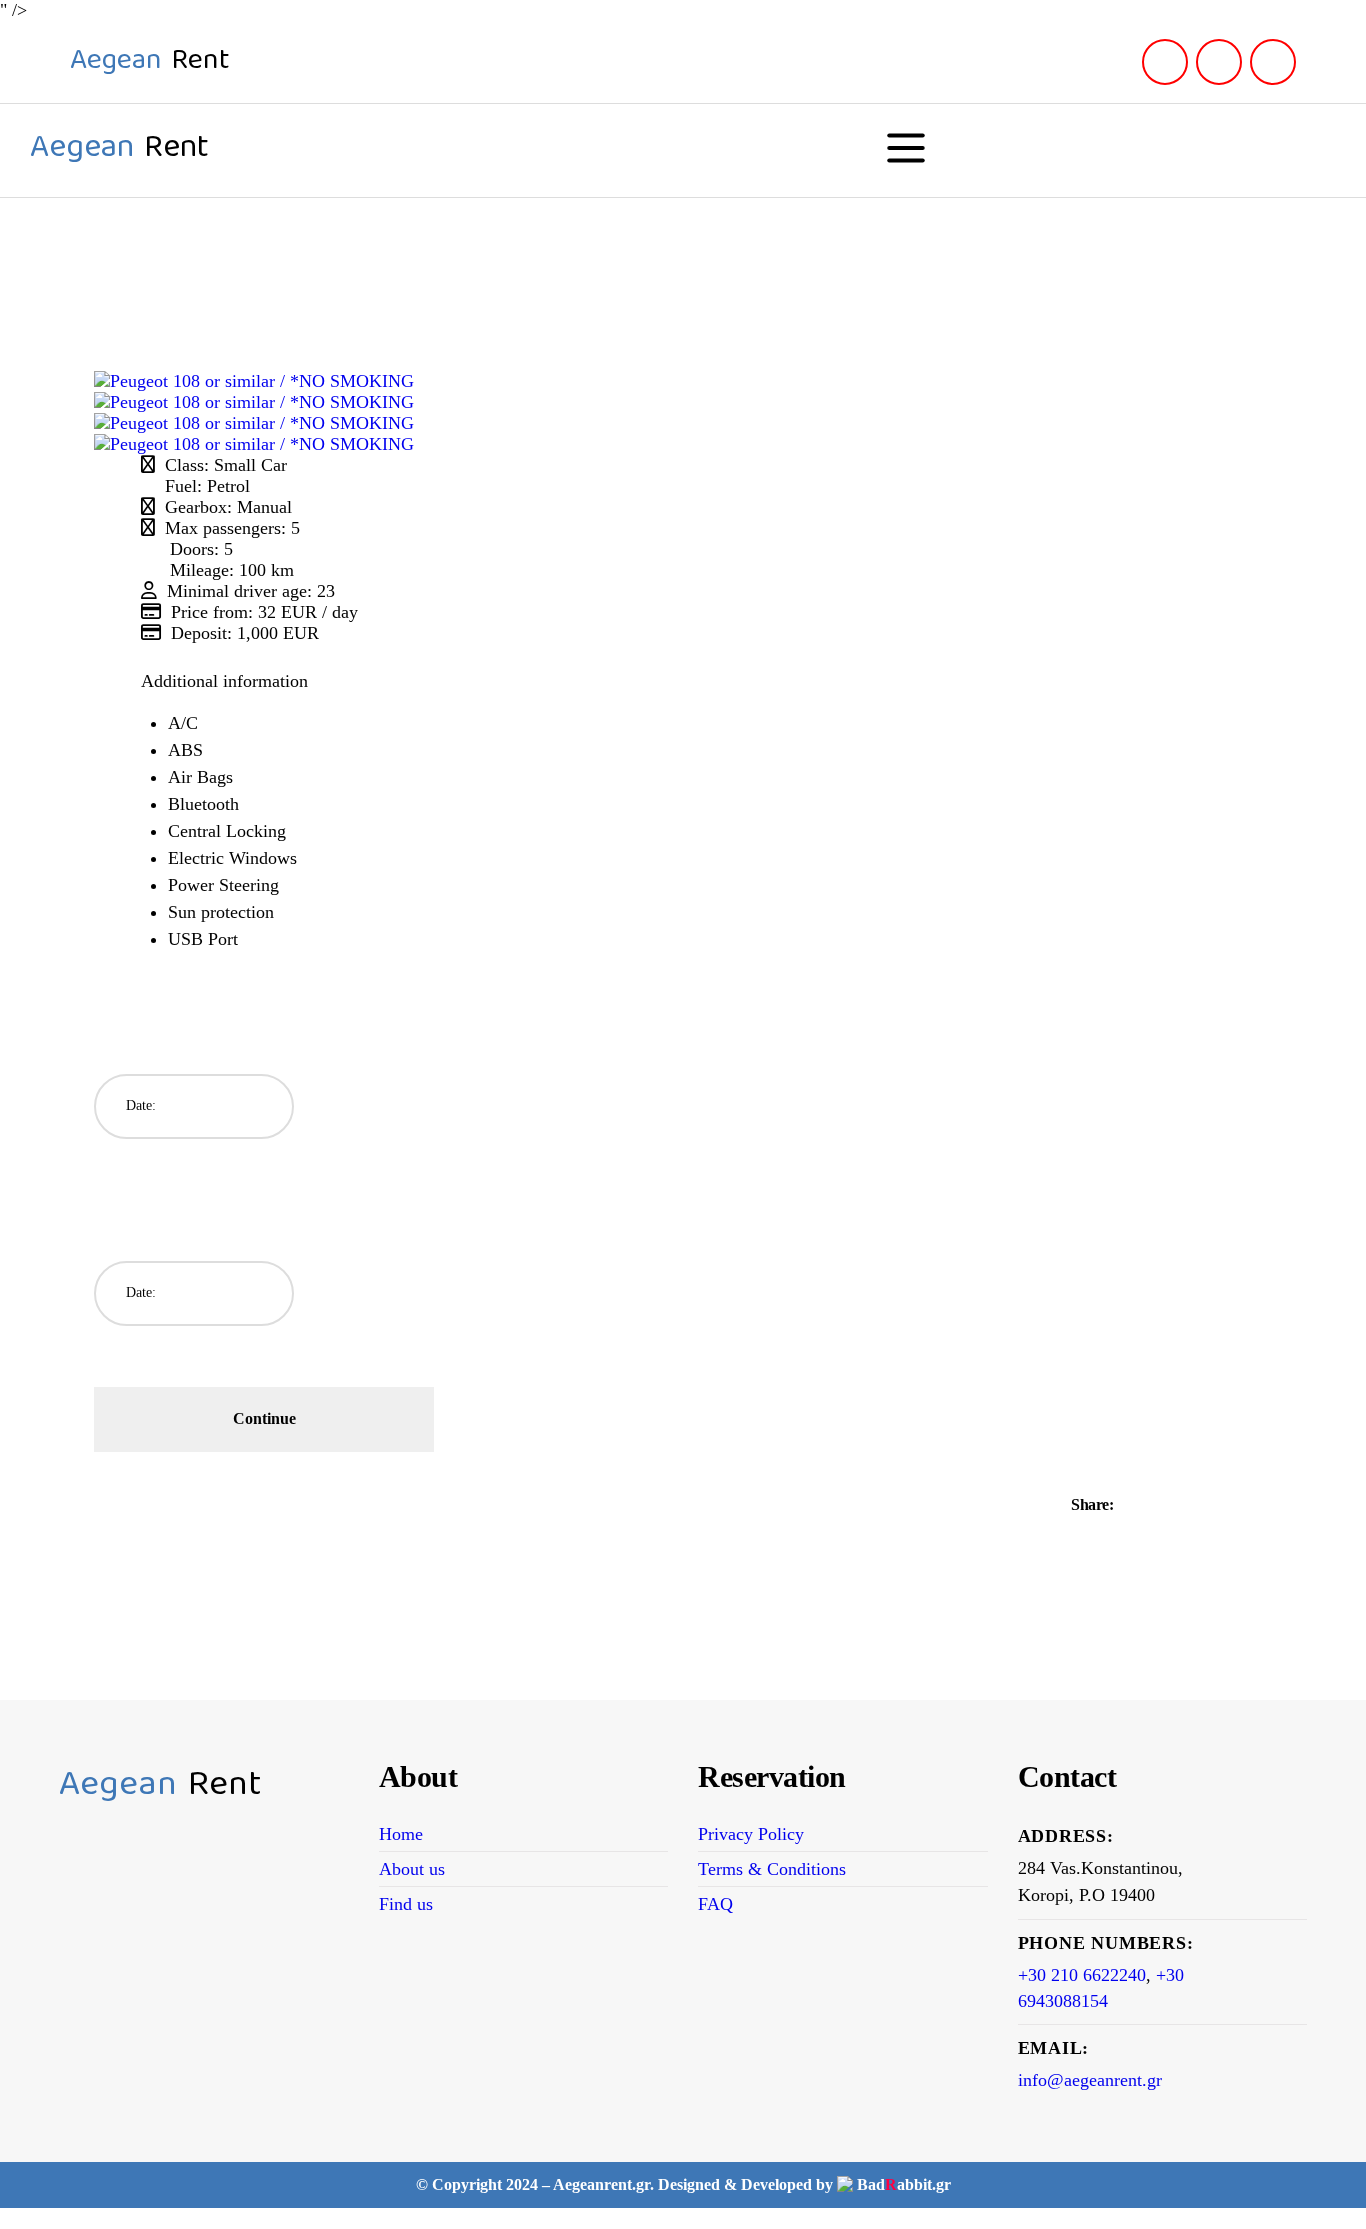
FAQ (715, 1904)
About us (412, 1869)
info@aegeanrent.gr (1090, 2080)
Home (401, 1834)
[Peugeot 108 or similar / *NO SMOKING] (254, 381)
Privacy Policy (751, 1834)
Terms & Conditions (772, 1869)
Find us (406, 1904)
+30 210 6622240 (1082, 1975)
